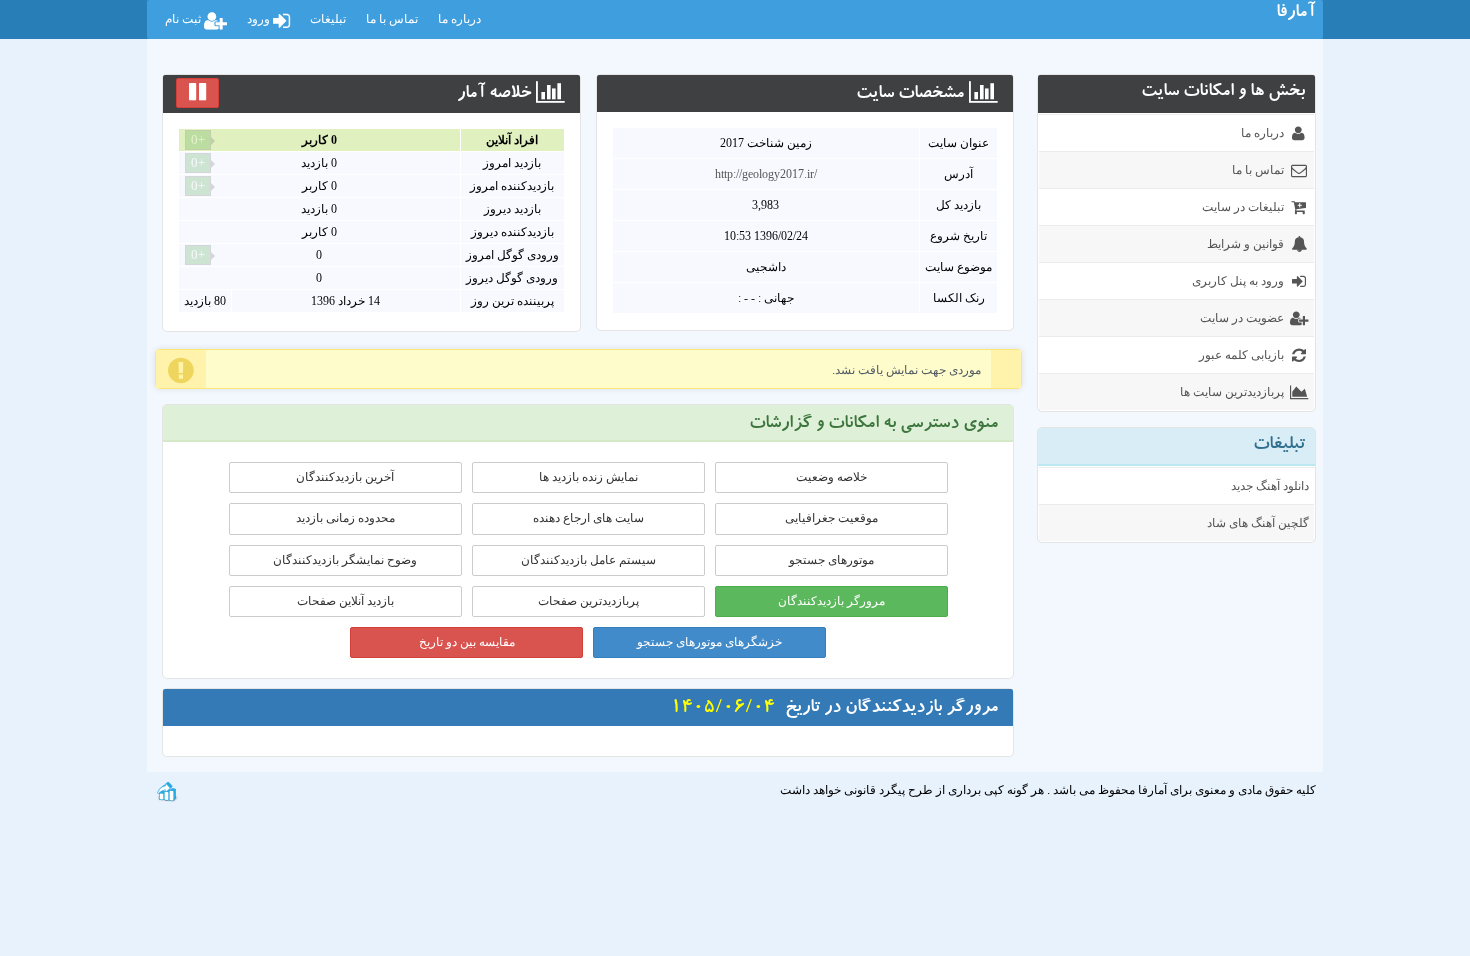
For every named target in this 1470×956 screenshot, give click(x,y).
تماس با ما (392, 19)
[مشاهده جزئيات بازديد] (167, 790)
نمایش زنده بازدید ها (588, 477)
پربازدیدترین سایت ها (1232, 392)
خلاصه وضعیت (831, 477)
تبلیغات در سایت (1243, 207)
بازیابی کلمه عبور (1241, 355)
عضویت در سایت (1242, 318)
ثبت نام (184, 19)
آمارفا (1295, 14)
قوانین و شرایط (1245, 244)
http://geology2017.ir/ (766, 174)
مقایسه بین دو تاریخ (467, 642)
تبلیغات (328, 19)
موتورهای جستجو (831, 560)
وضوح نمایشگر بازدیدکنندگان (345, 560)
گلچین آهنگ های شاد (1258, 523)
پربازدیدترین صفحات (588, 601)
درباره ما (459, 19)
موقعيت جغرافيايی (831, 518)
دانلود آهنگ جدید (1270, 486)
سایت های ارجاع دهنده (588, 518)
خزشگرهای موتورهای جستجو (709, 642)
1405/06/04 (723, 709)
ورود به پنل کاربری (1238, 281)
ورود (260, 19)
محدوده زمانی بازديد (345, 518)
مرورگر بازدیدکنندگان (831, 601)
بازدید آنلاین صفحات (345, 601)
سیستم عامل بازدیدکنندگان (588, 560)
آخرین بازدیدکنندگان (345, 477)
